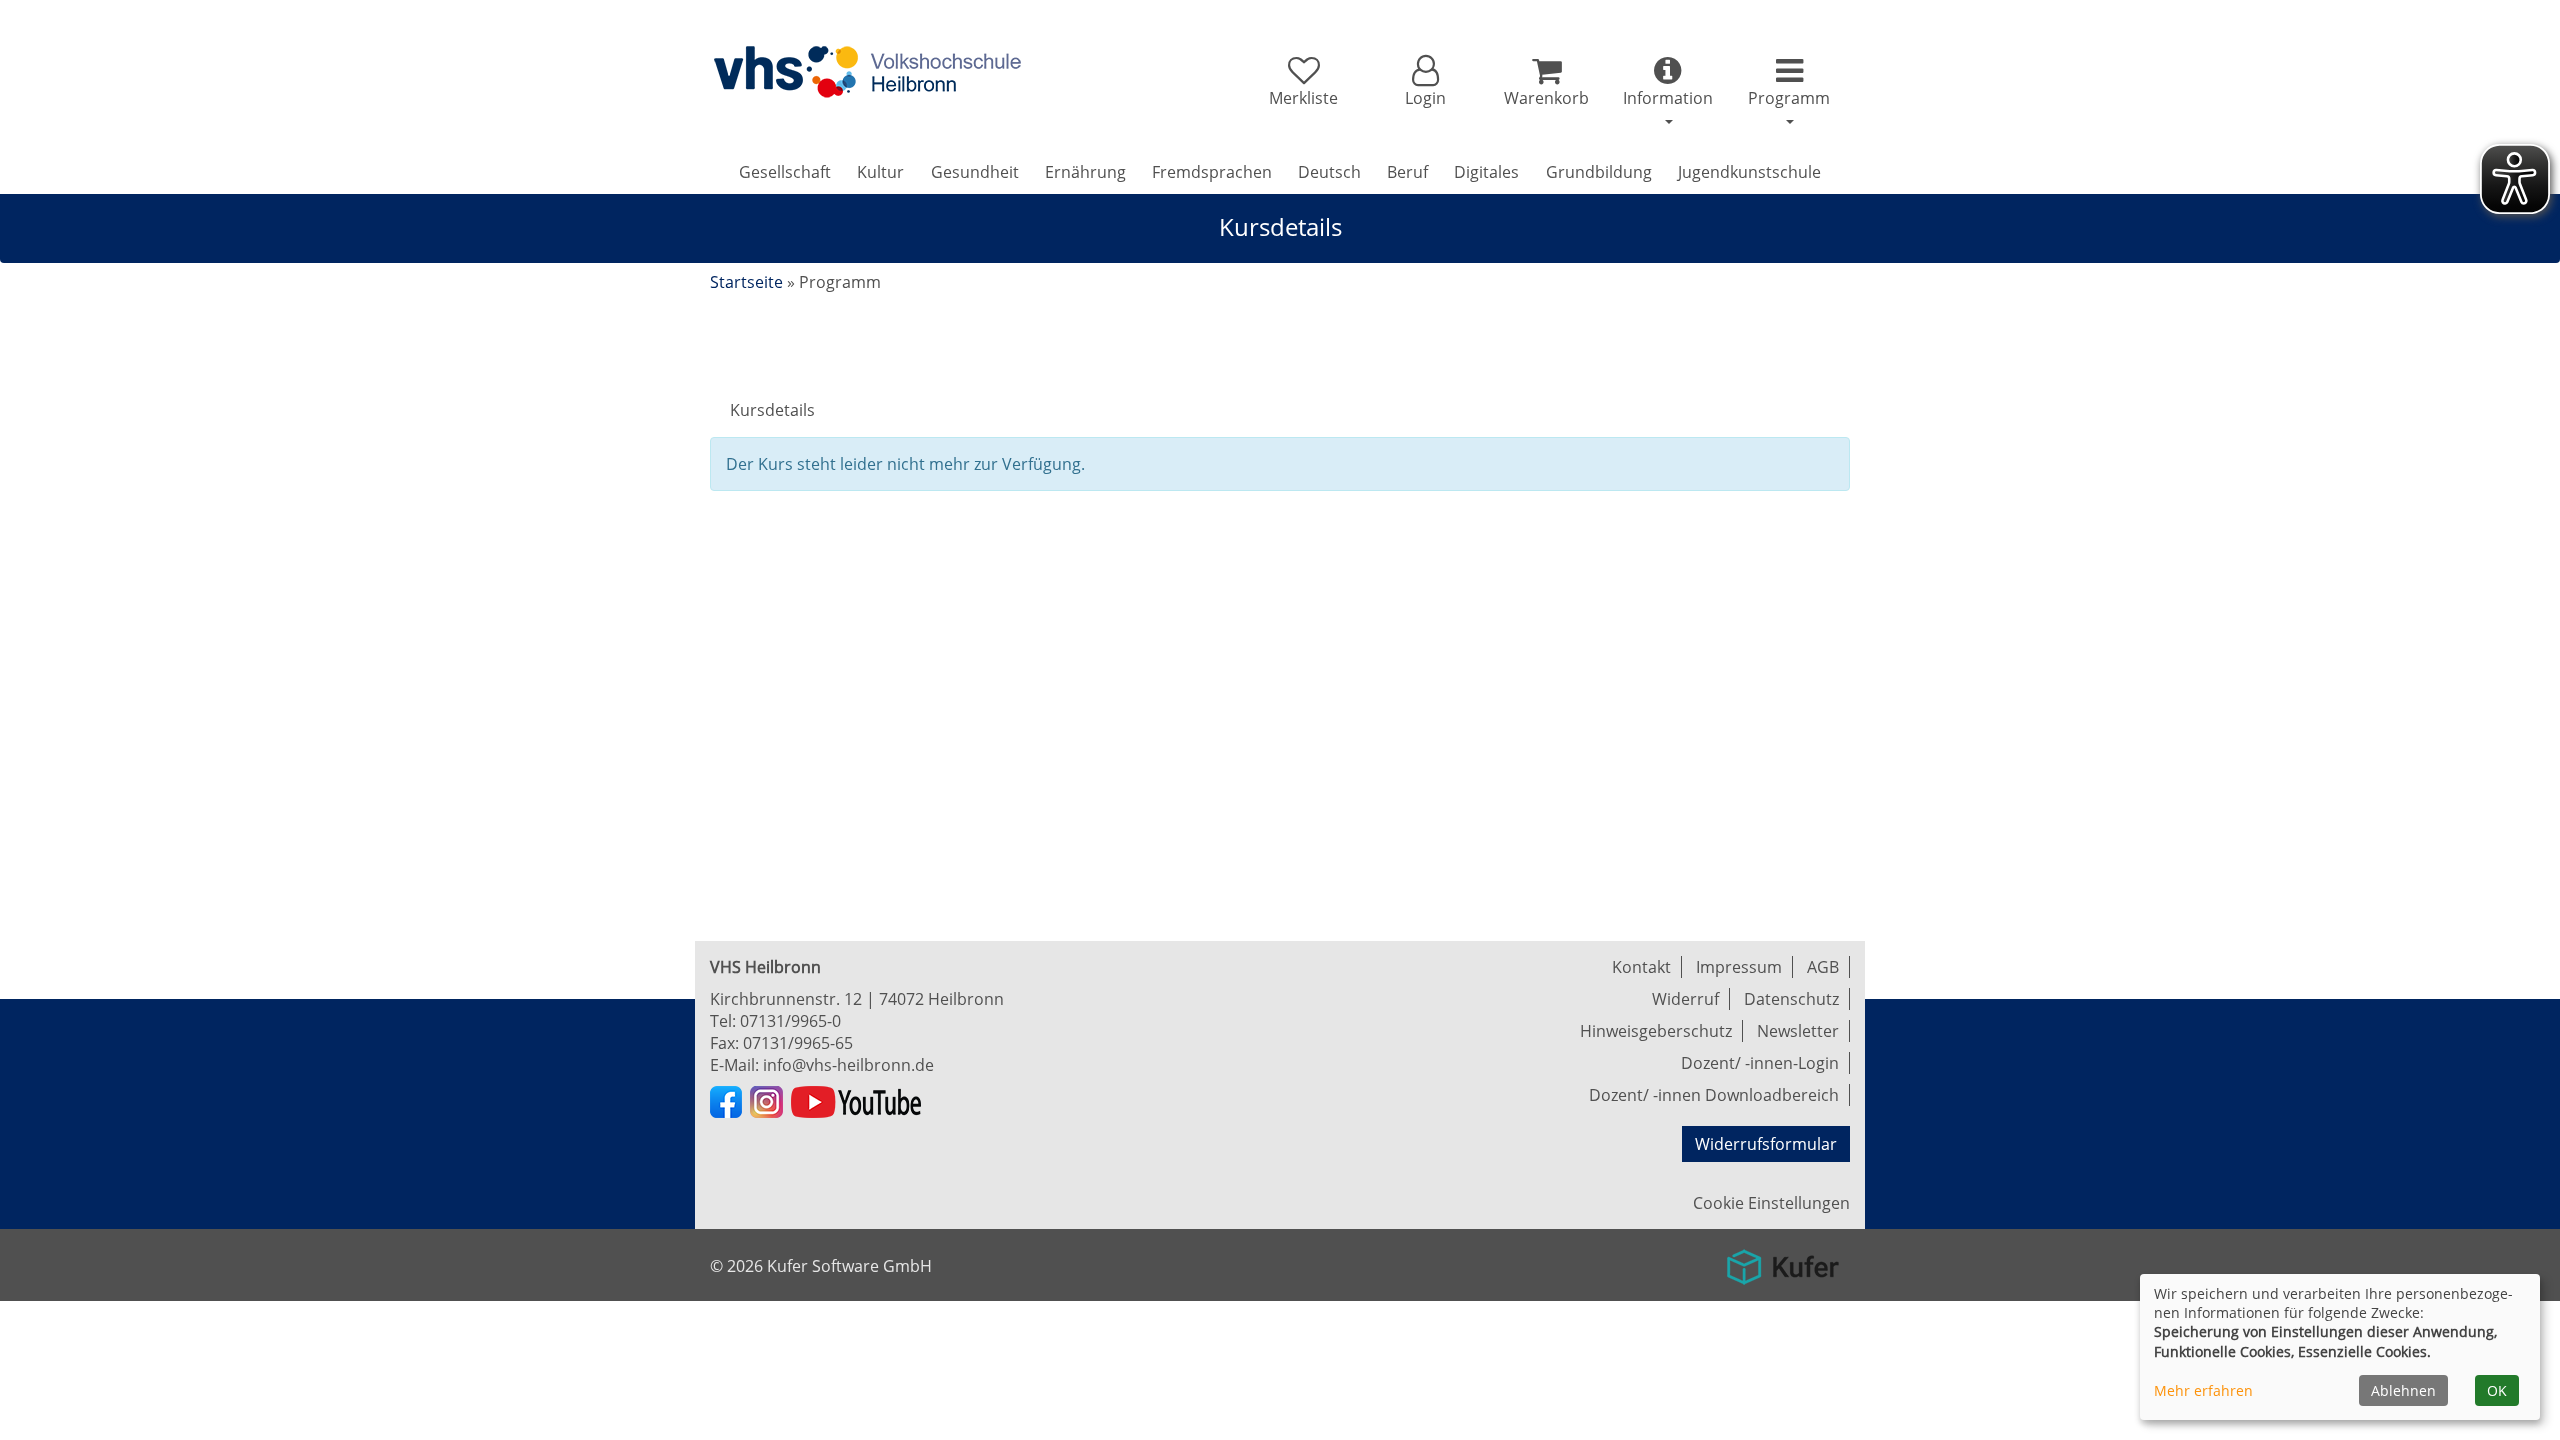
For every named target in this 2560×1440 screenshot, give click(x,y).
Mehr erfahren (2203, 1390)
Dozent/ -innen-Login (1760, 1063)
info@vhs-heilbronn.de (848, 1065)
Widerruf (1685, 999)
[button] (1424, 82)
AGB (1823, 967)
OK (2497, 1390)
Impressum (1739, 967)
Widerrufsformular (1766, 1144)
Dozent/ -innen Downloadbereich (1714, 1095)
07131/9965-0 (790, 1021)
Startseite (746, 282)
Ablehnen (2403, 1390)
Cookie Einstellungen (1771, 1203)
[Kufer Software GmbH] (1782, 1260)
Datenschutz (1791, 999)
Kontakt (1641, 967)
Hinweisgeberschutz (1656, 1031)
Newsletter (1798, 1031)
